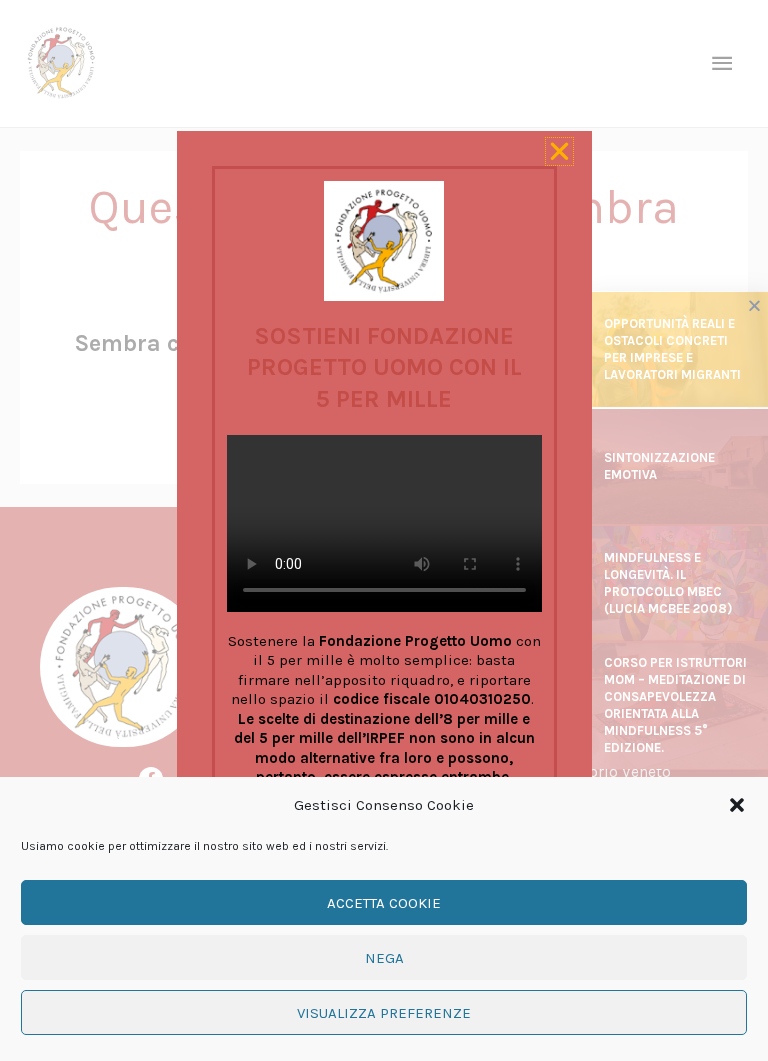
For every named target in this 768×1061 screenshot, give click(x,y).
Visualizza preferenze (384, 1013)
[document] (384, 530)
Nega (384, 958)
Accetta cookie (384, 903)
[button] (737, 805)
